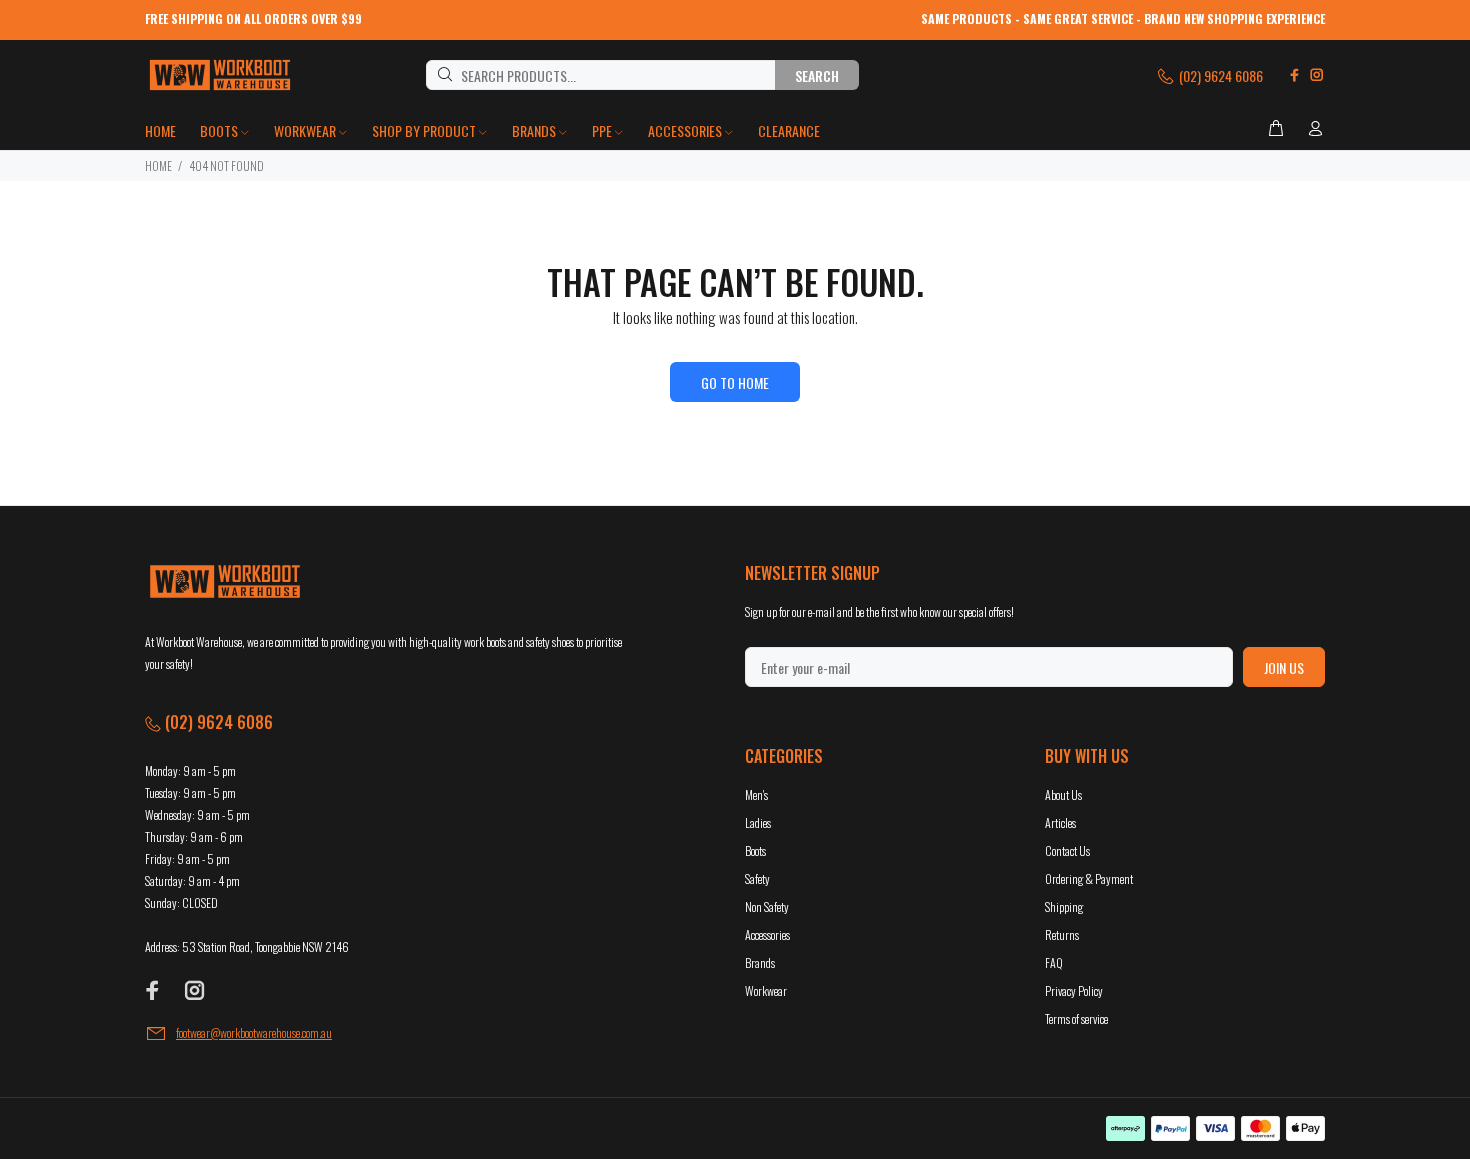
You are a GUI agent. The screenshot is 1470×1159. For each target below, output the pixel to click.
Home (158, 165)
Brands (760, 962)
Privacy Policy (1074, 990)
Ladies (758, 822)
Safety (757, 878)
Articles (1060, 822)
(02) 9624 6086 (1219, 75)
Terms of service (1076, 1018)
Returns (1062, 934)
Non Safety (767, 906)
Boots (755, 850)
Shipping (1064, 906)
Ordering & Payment (1089, 878)
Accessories (767, 934)
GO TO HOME (735, 382)
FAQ (1054, 962)
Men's (756, 794)
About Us (1063, 794)
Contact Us (1067, 850)
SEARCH (817, 75)
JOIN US (1284, 667)
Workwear (766, 990)
